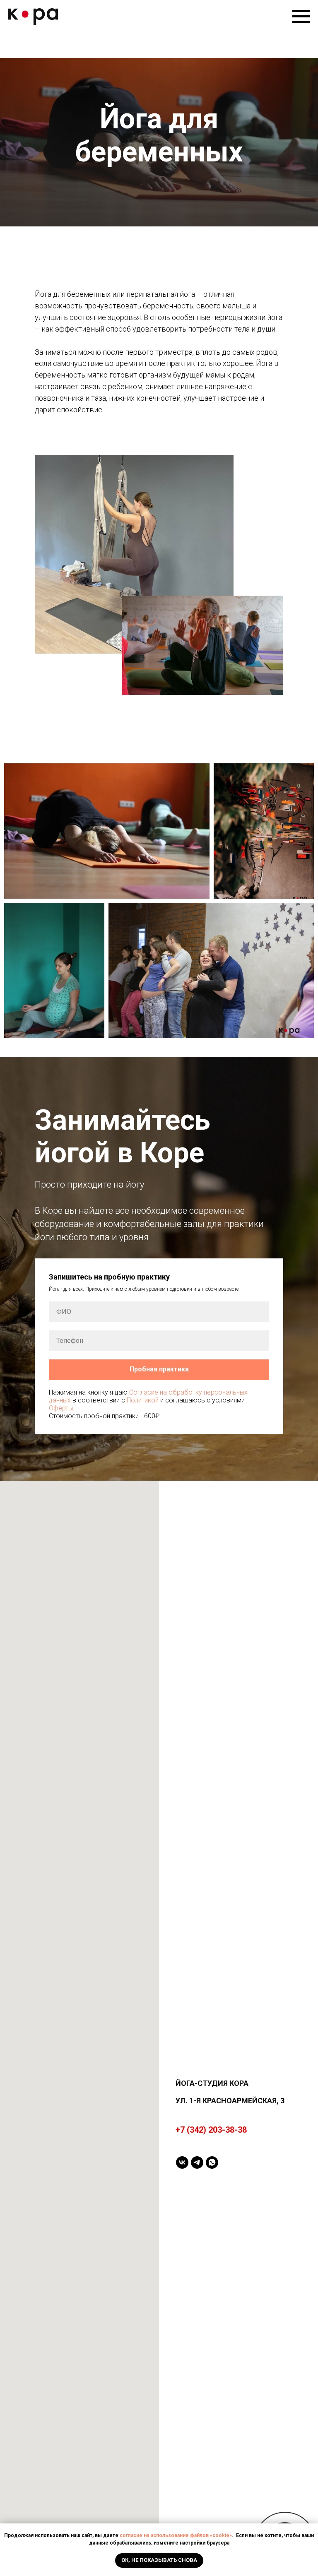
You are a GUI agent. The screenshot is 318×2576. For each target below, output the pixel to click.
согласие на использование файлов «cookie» (176, 2535)
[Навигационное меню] (301, 17)
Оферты (61, 2484)
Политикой (143, 2476)
